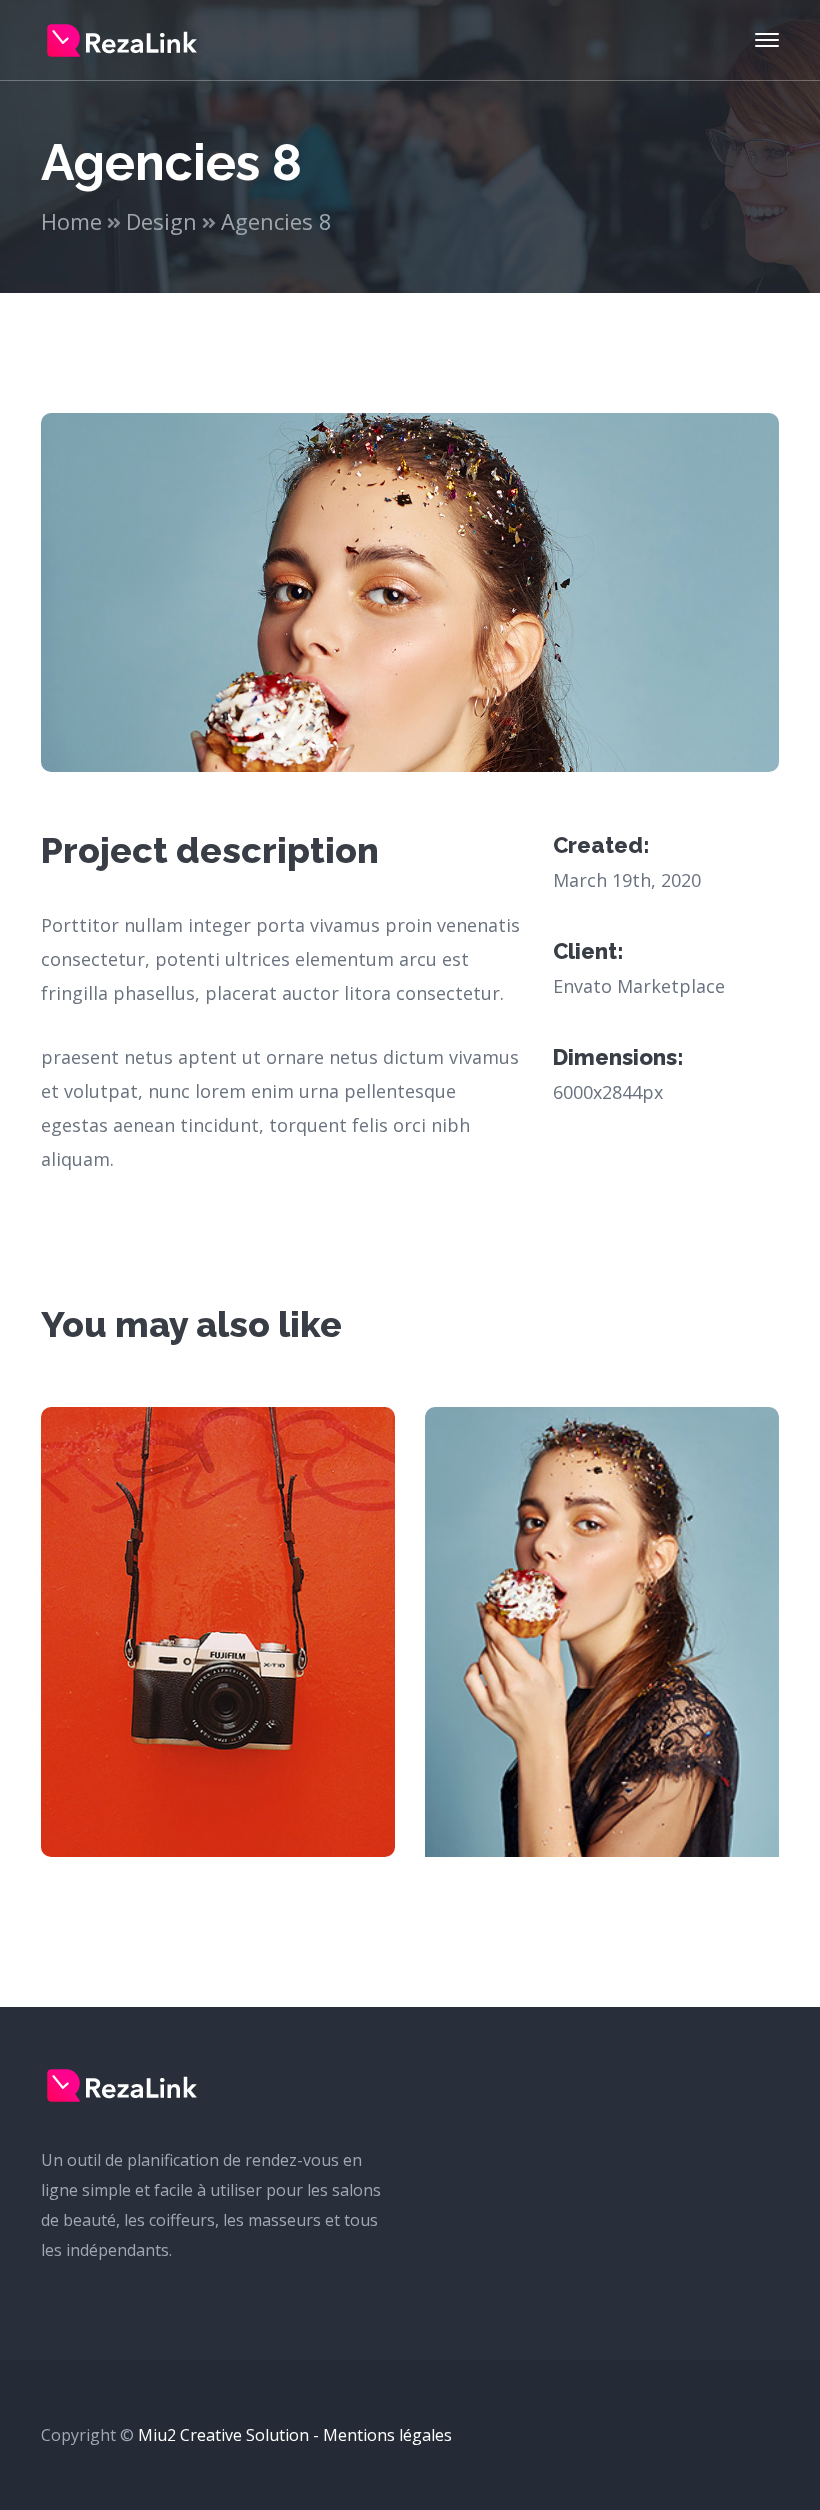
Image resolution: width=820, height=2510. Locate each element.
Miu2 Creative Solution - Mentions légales (295, 2435)
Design (161, 221)
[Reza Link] (122, 39)
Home (71, 221)
